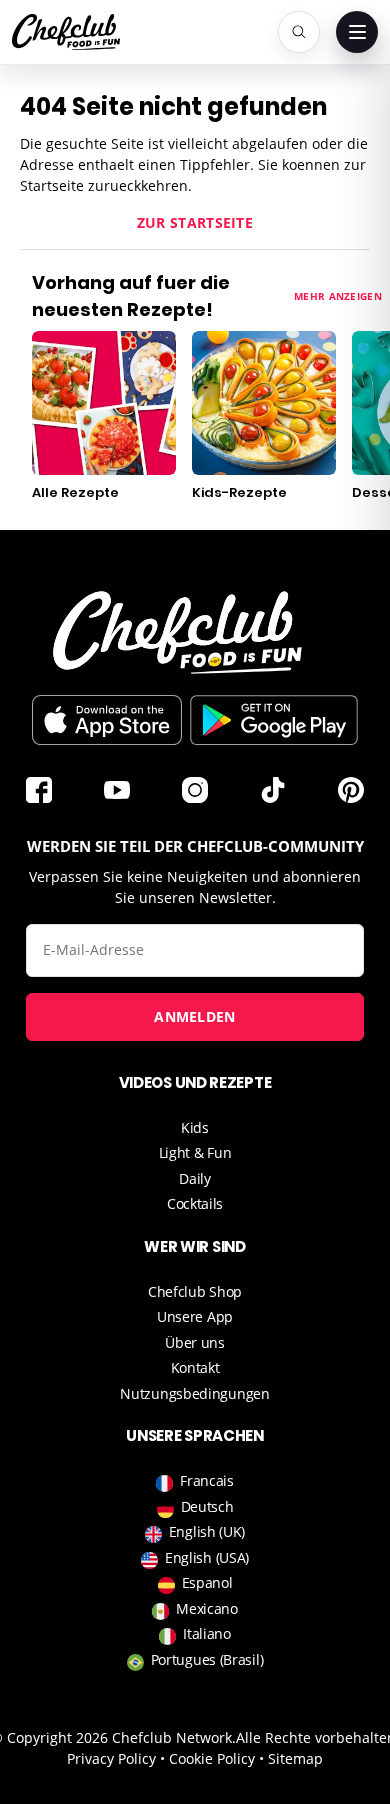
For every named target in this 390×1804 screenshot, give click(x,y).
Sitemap (295, 1758)
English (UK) (207, 1531)
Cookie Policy (212, 1758)
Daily (195, 1178)
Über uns (195, 1342)
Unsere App (195, 1316)
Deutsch (207, 1506)
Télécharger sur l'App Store (107, 720)
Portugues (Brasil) (207, 1659)
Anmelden (194, 1016)
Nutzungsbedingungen (194, 1393)
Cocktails (195, 1203)
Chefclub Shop (195, 1291)
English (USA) (207, 1557)
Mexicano (207, 1608)
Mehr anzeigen (338, 296)
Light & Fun (195, 1152)
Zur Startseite (195, 222)
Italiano (207, 1633)
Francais (207, 1480)
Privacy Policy (111, 1758)
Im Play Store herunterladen (274, 720)
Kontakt (195, 1367)
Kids (195, 1127)
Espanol (207, 1582)
